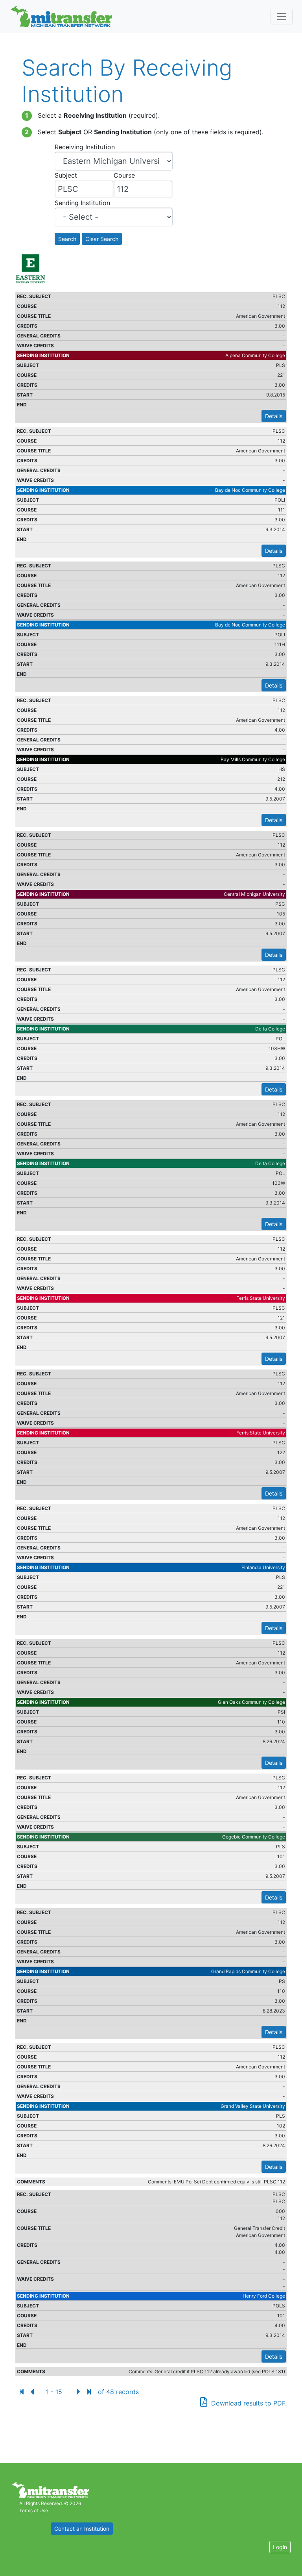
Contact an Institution (82, 2529)
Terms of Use (34, 2510)
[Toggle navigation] (282, 17)
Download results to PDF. (249, 2403)
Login (280, 2547)
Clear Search (102, 239)
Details (274, 416)
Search (67, 239)
